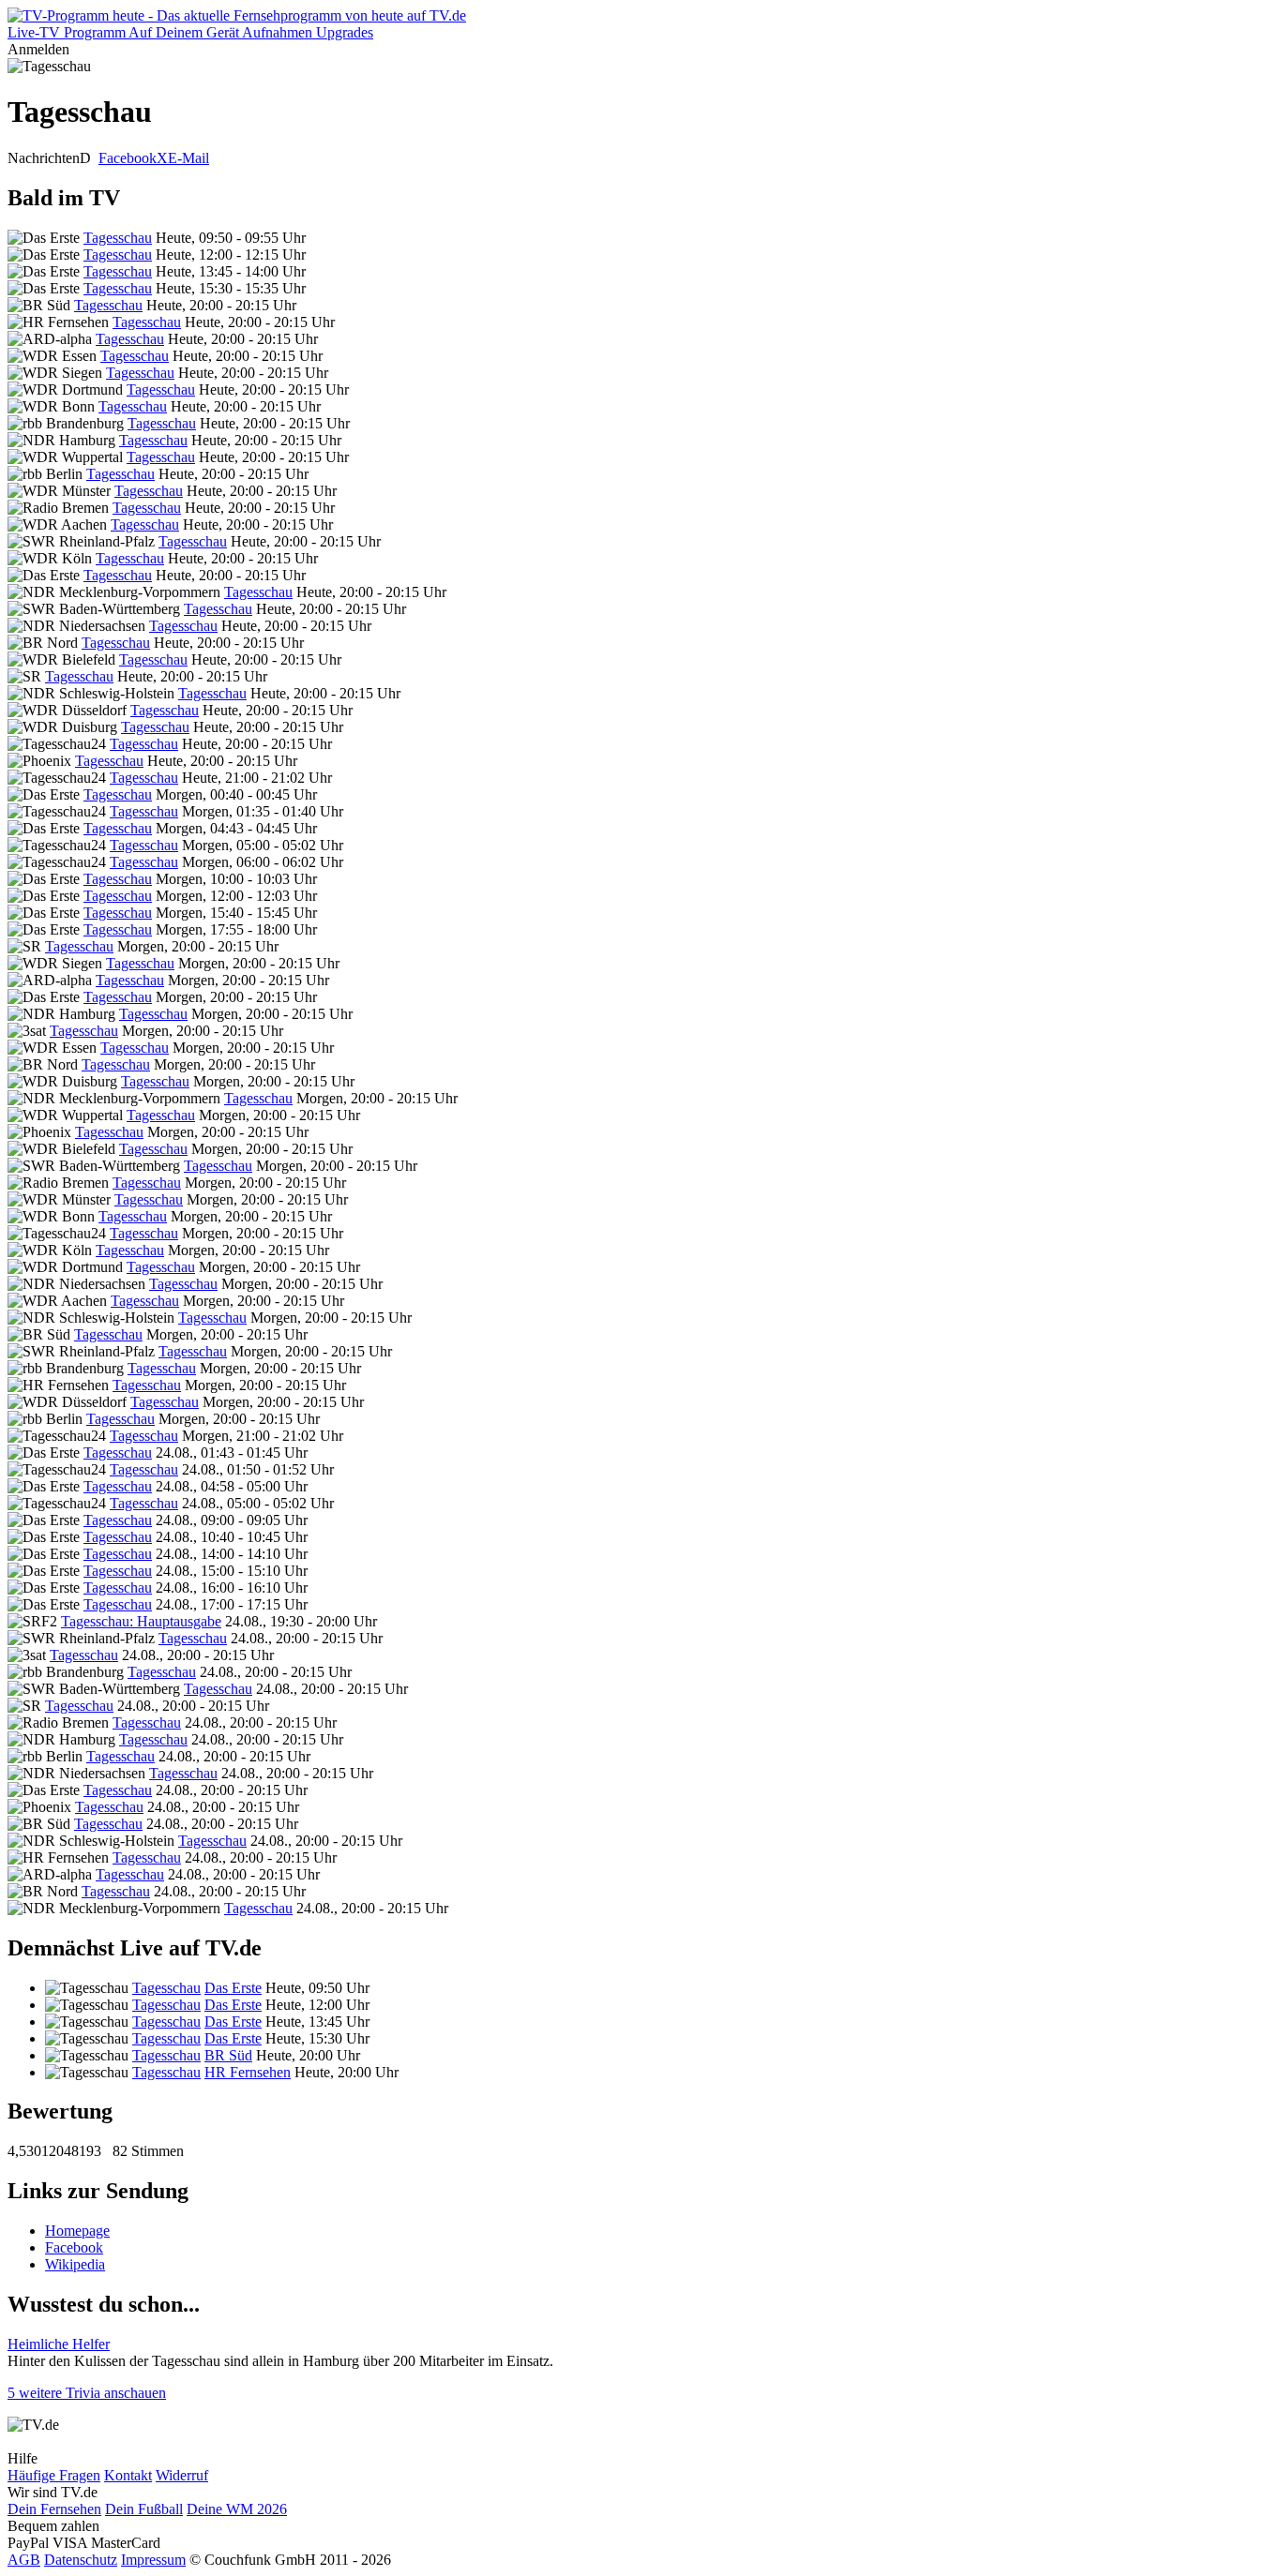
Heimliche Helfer (59, 2344)
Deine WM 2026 (237, 2509)
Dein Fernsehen (54, 2509)
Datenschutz (81, 2560)
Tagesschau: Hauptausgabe (141, 1621)
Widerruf (182, 2475)
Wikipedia (75, 2264)
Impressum (153, 2560)
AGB (24, 2560)
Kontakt (128, 2475)
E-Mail (188, 158)
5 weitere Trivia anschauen (87, 2393)
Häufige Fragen (54, 2475)
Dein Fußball (144, 2509)
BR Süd (228, 2055)
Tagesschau (118, 238)
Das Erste (233, 1988)
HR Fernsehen (248, 2072)
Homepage (77, 2231)
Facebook (128, 158)
